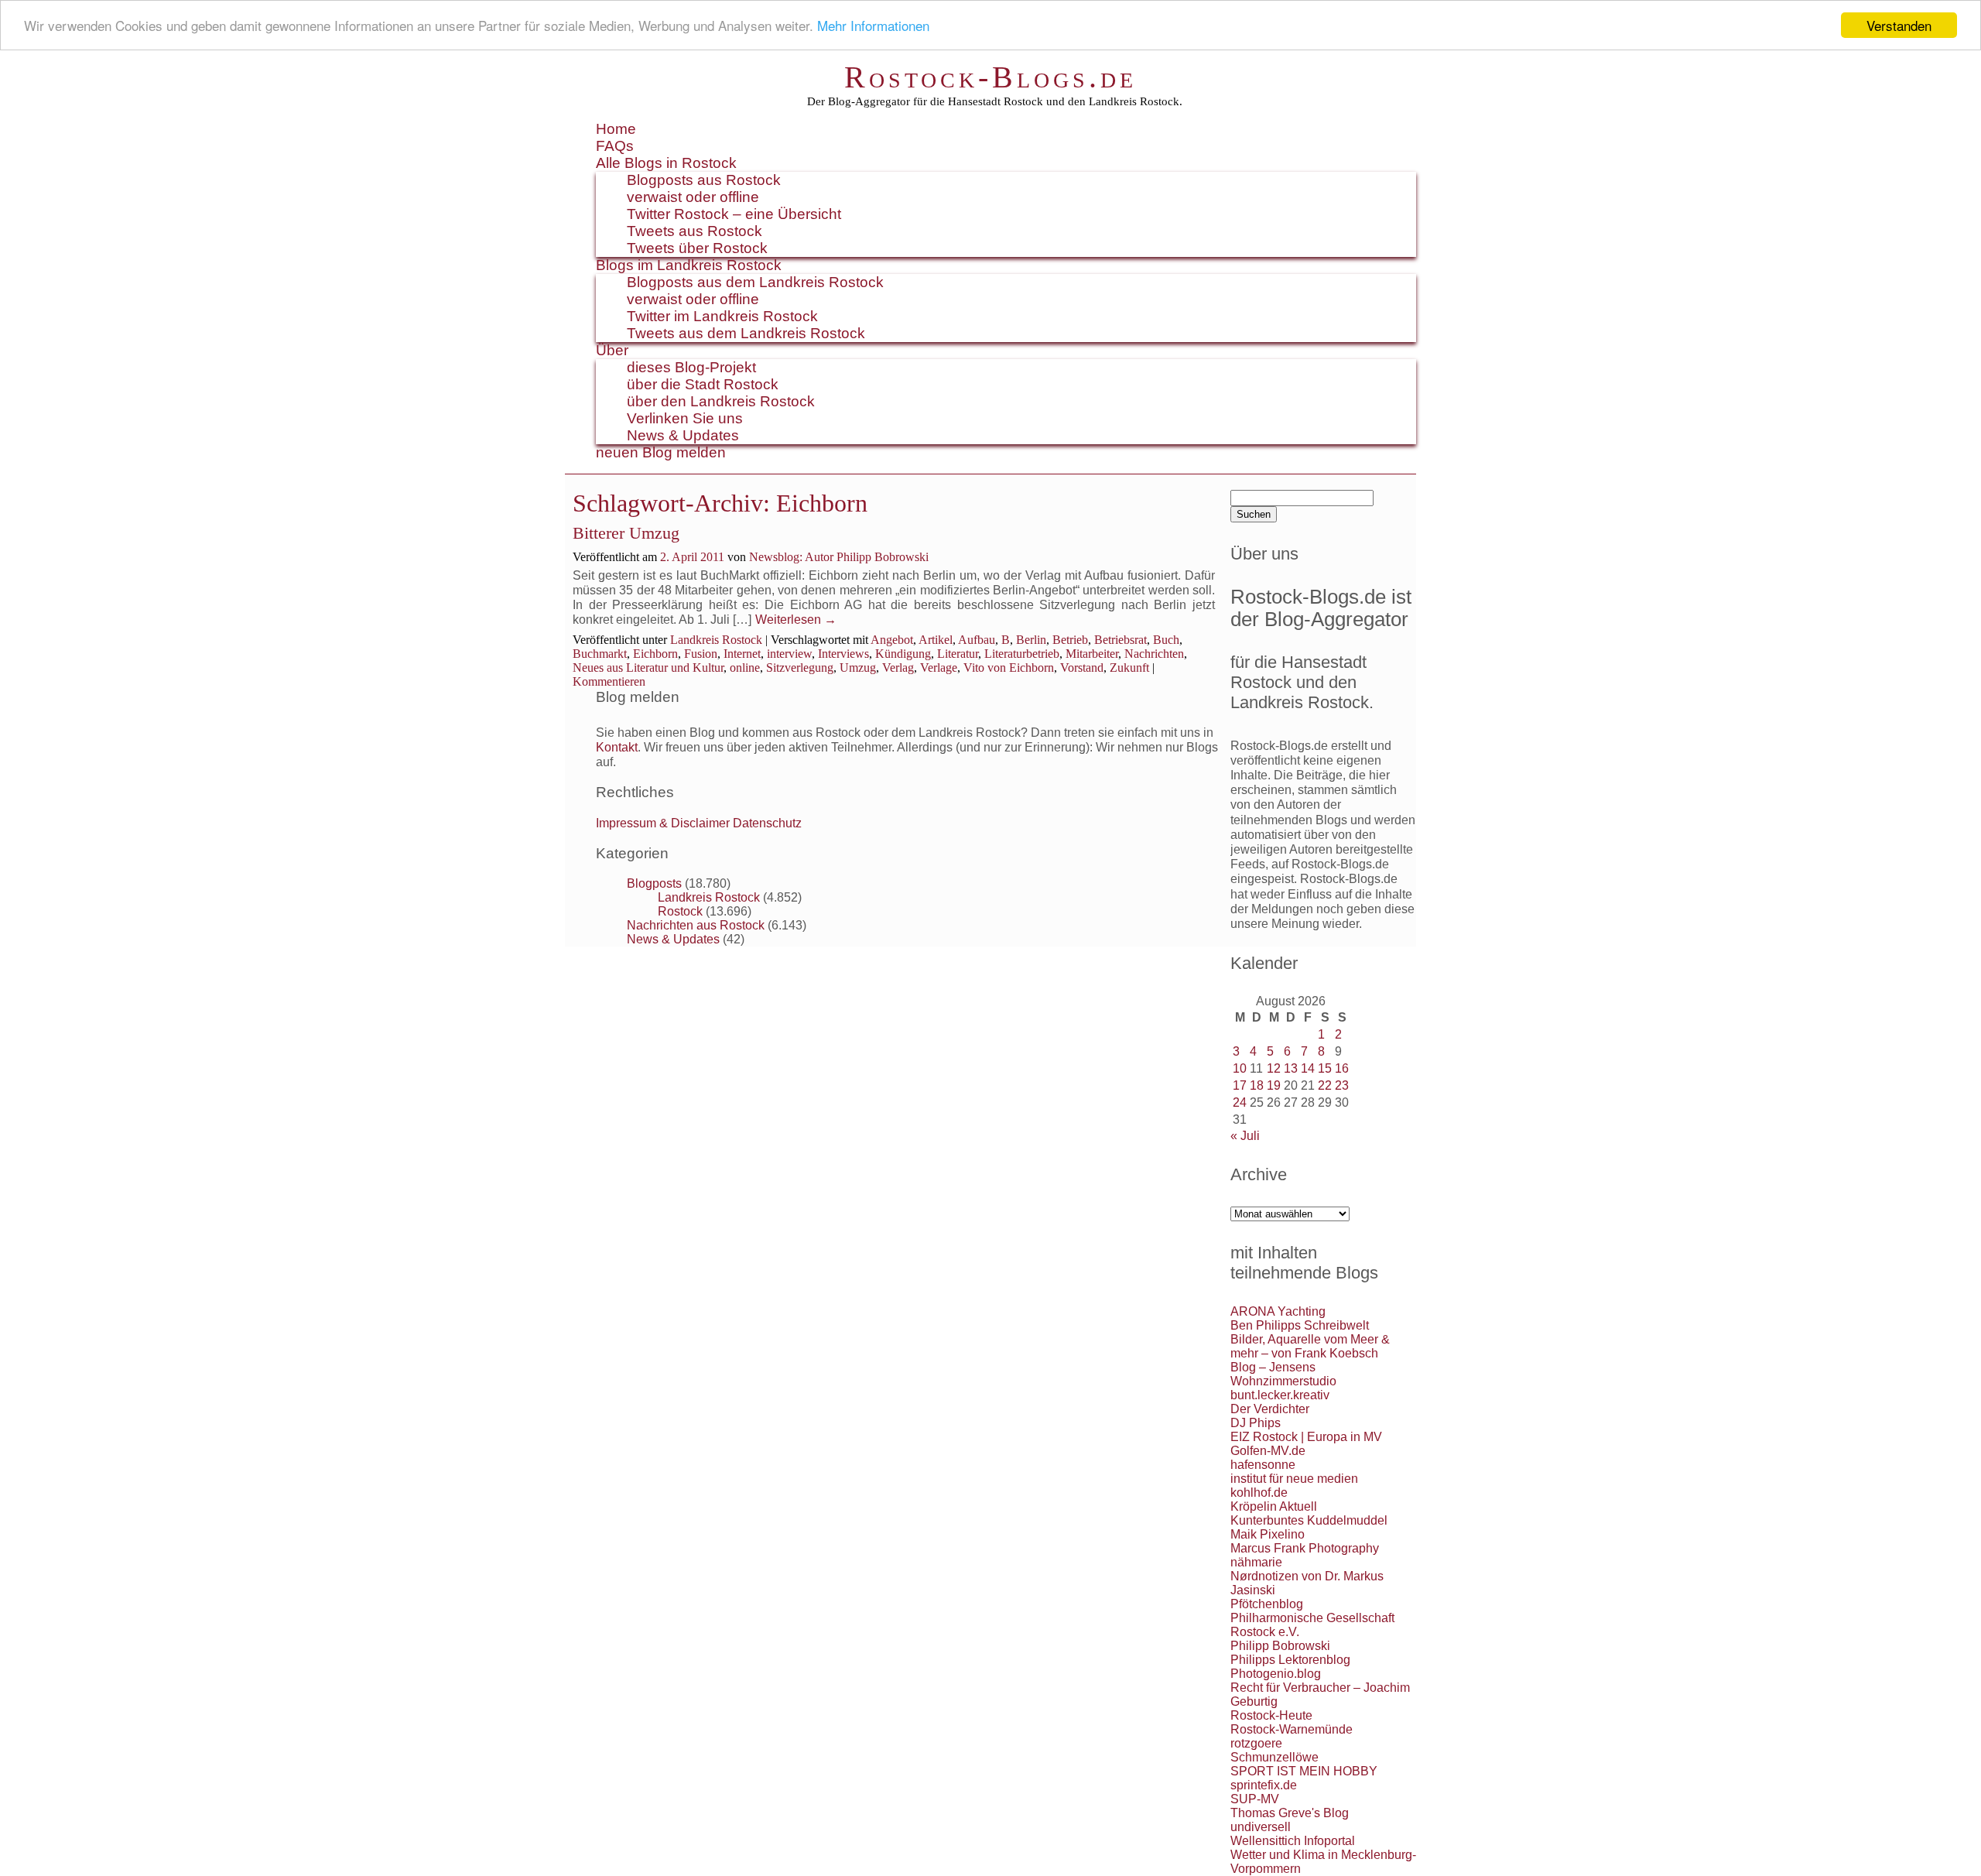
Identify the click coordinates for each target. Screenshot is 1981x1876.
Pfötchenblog (1267, 1604)
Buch (1166, 640)
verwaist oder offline (693, 197)
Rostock (680, 911)
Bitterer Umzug (626, 533)
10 (1240, 1068)
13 (1291, 1068)
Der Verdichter (1270, 1409)
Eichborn (655, 654)
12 (1274, 1068)
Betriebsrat (1121, 640)
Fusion (701, 654)
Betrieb (1070, 640)
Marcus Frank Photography (1305, 1548)
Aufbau (977, 640)
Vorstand (1082, 668)
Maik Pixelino (1268, 1534)
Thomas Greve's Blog (1290, 1813)
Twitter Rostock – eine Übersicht (734, 214)
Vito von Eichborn (1009, 668)
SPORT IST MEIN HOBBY (1304, 1771)
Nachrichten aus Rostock (696, 925)
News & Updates (683, 435)
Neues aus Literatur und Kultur (648, 668)
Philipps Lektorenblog (1290, 1660)
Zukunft (1129, 668)
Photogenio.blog (1276, 1674)
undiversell (1261, 1827)
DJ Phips (1256, 1423)
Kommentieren (609, 681)
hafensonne (1263, 1465)
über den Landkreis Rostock (721, 401)
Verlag (898, 668)
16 (1342, 1068)
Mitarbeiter (1092, 654)
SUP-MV (1255, 1799)
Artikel (936, 640)
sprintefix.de (1264, 1785)
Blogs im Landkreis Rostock (689, 265)
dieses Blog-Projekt (691, 367)
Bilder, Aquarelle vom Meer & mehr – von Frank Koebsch (1310, 1346)
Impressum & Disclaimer (663, 823)
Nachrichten (1154, 654)
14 (1308, 1068)
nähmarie (1256, 1562)
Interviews (843, 654)
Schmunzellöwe (1274, 1757)
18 (1257, 1085)
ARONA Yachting (1278, 1311)
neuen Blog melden (661, 452)
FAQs (615, 146)
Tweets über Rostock (697, 248)
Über (612, 350)
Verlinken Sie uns (685, 418)
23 (1342, 1085)
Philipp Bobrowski (1280, 1646)
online (745, 668)
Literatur (958, 654)
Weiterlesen (796, 620)
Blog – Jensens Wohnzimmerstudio (1283, 1374)
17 (1240, 1085)
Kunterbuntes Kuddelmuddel (1309, 1520)
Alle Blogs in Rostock (666, 163)
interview (789, 654)
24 (1240, 1102)
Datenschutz (767, 823)
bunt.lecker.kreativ (1280, 1395)
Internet (742, 654)
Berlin (1031, 640)
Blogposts (654, 883)
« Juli (1245, 1136)
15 (1325, 1068)
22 (1325, 1085)
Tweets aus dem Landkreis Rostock (746, 333)
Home (616, 129)
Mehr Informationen (873, 26)
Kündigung (903, 654)
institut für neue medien (1294, 1479)
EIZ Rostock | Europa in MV (1306, 1437)
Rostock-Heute (1271, 1715)
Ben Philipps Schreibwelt (1300, 1325)
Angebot (892, 640)
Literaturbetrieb (1022, 654)
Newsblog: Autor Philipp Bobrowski (839, 557)
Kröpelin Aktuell (1274, 1506)
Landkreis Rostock (716, 640)
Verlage (939, 668)
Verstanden (1899, 25)
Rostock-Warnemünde (1292, 1729)
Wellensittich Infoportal (1293, 1841)
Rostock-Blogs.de (990, 77)
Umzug (858, 668)
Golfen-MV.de (1268, 1451)
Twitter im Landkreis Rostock (722, 316)
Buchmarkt (600, 654)
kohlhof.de (1259, 1493)
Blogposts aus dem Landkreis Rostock (755, 282)
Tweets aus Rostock (695, 231)
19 (1274, 1085)
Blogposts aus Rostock (704, 180)
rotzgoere (1256, 1743)
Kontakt (617, 747)
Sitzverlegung (800, 668)
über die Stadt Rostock (703, 384)
